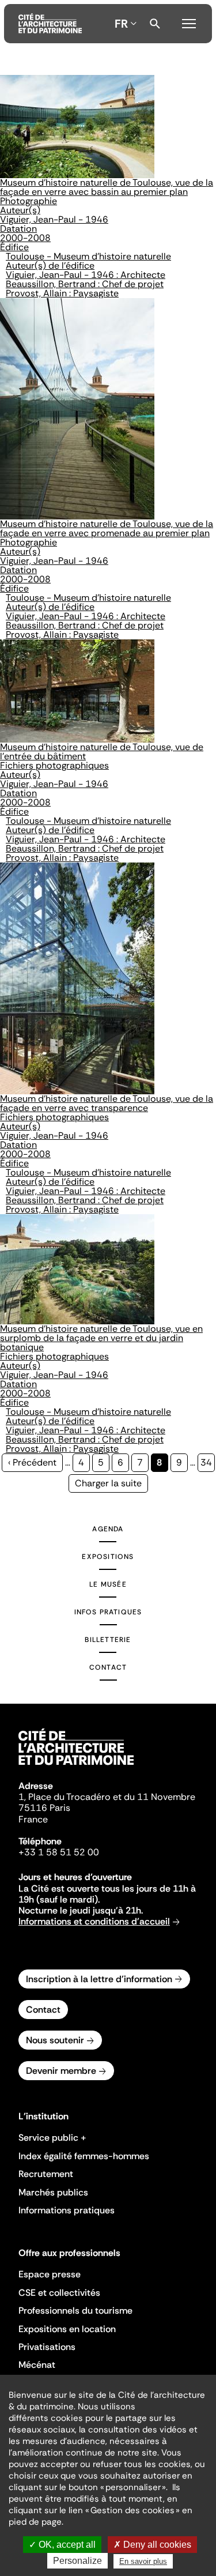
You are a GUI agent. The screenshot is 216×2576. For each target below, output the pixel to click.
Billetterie (108, 1640)
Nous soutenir (55, 2040)
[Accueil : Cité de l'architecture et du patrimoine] (50, 24)
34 (208, 1462)
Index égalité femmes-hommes (84, 2156)
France (33, 1819)
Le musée (108, 1584)
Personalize (77, 2561)
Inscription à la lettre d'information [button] (99, 1979)
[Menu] (189, 22)
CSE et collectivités (59, 2293)
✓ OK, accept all (62, 2545)
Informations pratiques (67, 2210)
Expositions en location (67, 2329)
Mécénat (37, 2365)
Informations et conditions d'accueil (94, 1921)
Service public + (52, 2138)
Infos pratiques (108, 1612)
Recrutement (46, 2174)
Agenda (108, 1529)
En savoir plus (143, 2561)
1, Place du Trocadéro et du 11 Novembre (107, 1797)
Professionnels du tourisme (75, 2311)
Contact (108, 1667)
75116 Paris (44, 1808)
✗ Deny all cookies (152, 2545)
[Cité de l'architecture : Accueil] (76, 1767)
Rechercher (155, 24)
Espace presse (50, 2274)
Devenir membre (61, 2071)
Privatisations (47, 2347)
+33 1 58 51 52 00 (59, 1852)
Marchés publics (53, 2192)
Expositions (108, 1557)
